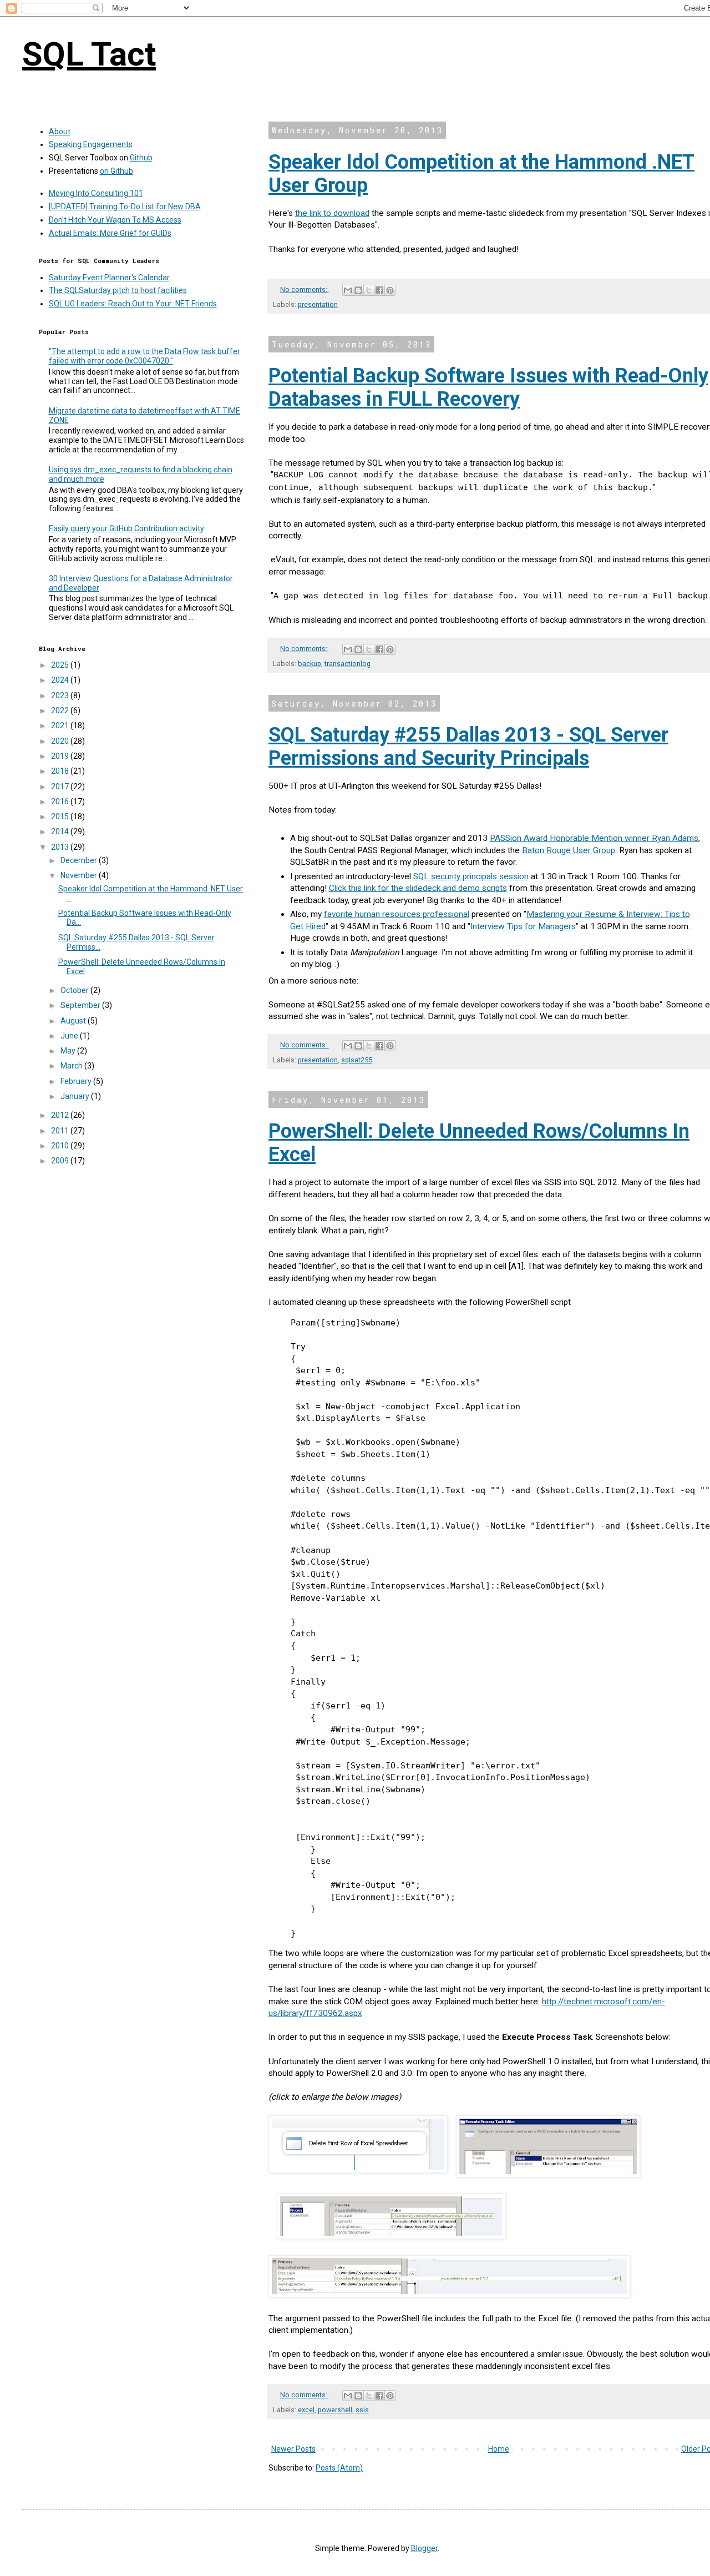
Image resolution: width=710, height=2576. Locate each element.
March (72, 1066)
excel (306, 2410)
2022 (61, 710)
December (80, 860)
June (70, 1036)
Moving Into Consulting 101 (96, 193)
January (76, 1096)
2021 (61, 725)
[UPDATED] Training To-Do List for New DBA (125, 206)
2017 (61, 787)
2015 (61, 816)
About (60, 132)
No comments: (305, 289)
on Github (116, 171)
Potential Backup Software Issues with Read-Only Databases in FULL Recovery (488, 387)
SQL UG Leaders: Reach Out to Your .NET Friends (133, 304)
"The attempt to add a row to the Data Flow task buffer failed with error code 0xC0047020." (144, 356)
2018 (61, 771)
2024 (61, 680)
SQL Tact (89, 54)
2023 (61, 695)
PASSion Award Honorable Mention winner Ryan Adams (594, 838)
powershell (335, 2410)
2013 (61, 847)
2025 (61, 665)
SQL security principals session (471, 876)
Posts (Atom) (339, 2468)
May (69, 1051)
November (80, 875)
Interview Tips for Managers (523, 926)
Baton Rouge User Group (569, 850)
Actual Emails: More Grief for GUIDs (110, 233)
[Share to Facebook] (379, 290)
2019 (61, 756)
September (81, 1005)
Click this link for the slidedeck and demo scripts (418, 888)
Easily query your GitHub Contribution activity (126, 528)
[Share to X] (369, 290)
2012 (61, 1115)
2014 (61, 831)
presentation (318, 304)
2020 (61, 741)
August (74, 1021)
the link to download (332, 213)
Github (141, 158)
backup (310, 664)
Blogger (424, 2548)
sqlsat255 (357, 1060)
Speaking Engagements (91, 144)
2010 (61, 1146)
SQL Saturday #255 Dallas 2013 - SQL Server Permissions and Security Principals (468, 747)
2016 (61, 801)
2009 (61, 1161)
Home (499, 2449)
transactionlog (348, 664)
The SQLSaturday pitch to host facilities (118, 290)
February (77, 1081)
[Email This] (348, 290)
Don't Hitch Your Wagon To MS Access (115, 220)
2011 (61, 1131)
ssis (362, 2410)
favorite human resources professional (397, 914)
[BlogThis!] (358, 290)
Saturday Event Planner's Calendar (109, 278)
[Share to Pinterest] (390, 290)
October (75, 990)
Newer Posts (293, 2449)
